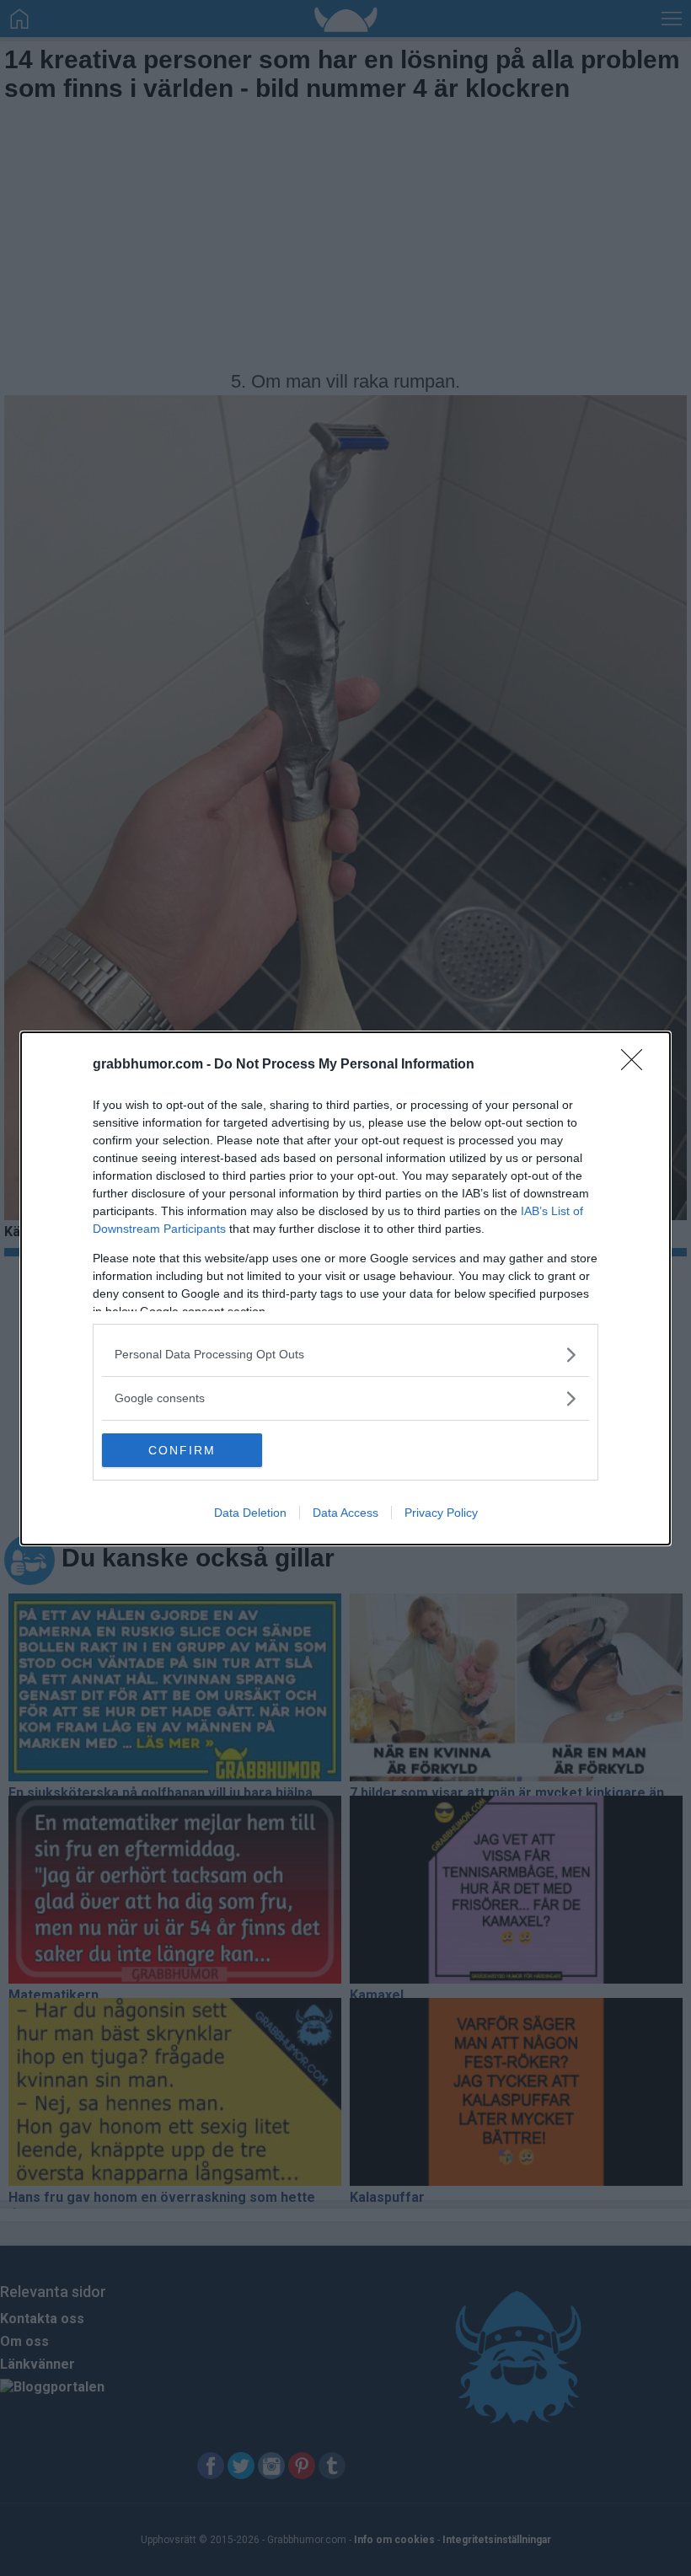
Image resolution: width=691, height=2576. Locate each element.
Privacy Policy (441, 1513)
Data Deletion (250, 1513)
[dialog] (345, 1288)
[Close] (637, 1065)
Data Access (345, 1513)
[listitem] (345, 1355)
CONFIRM (182, 1450)
